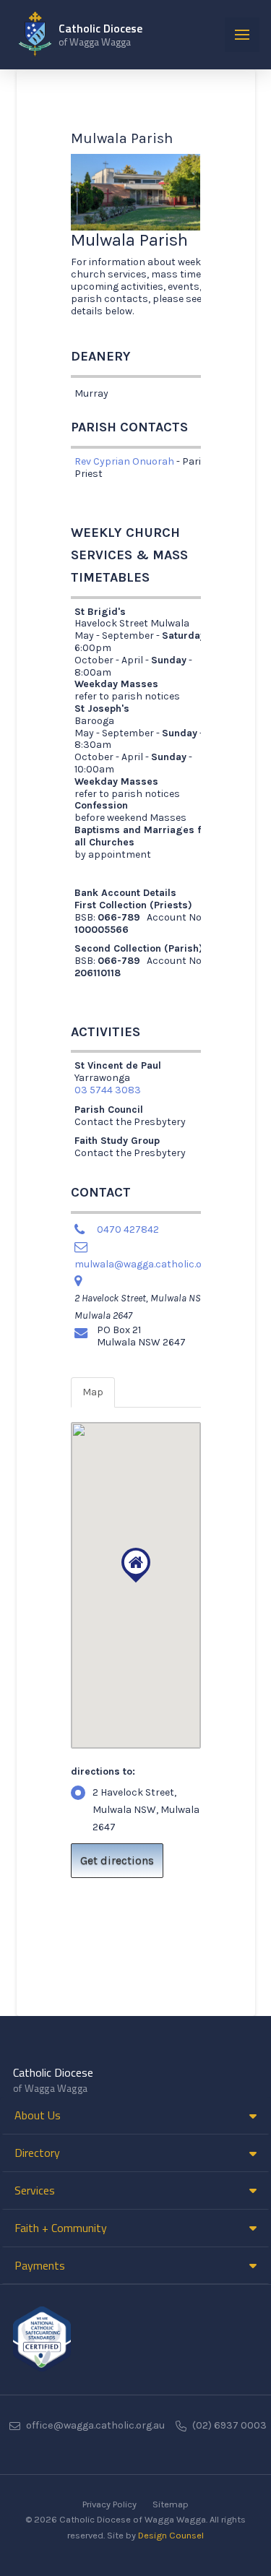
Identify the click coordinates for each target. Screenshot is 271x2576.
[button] (242, 35)
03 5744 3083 (108, 1090)
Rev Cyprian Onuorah (124, 461)
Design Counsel (171, 2535)
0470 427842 (128, 1229)
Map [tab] (93, 1392)
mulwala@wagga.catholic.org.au (150, 1264)
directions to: (103, 1771)
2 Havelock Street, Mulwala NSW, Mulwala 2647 (146, 1810)
